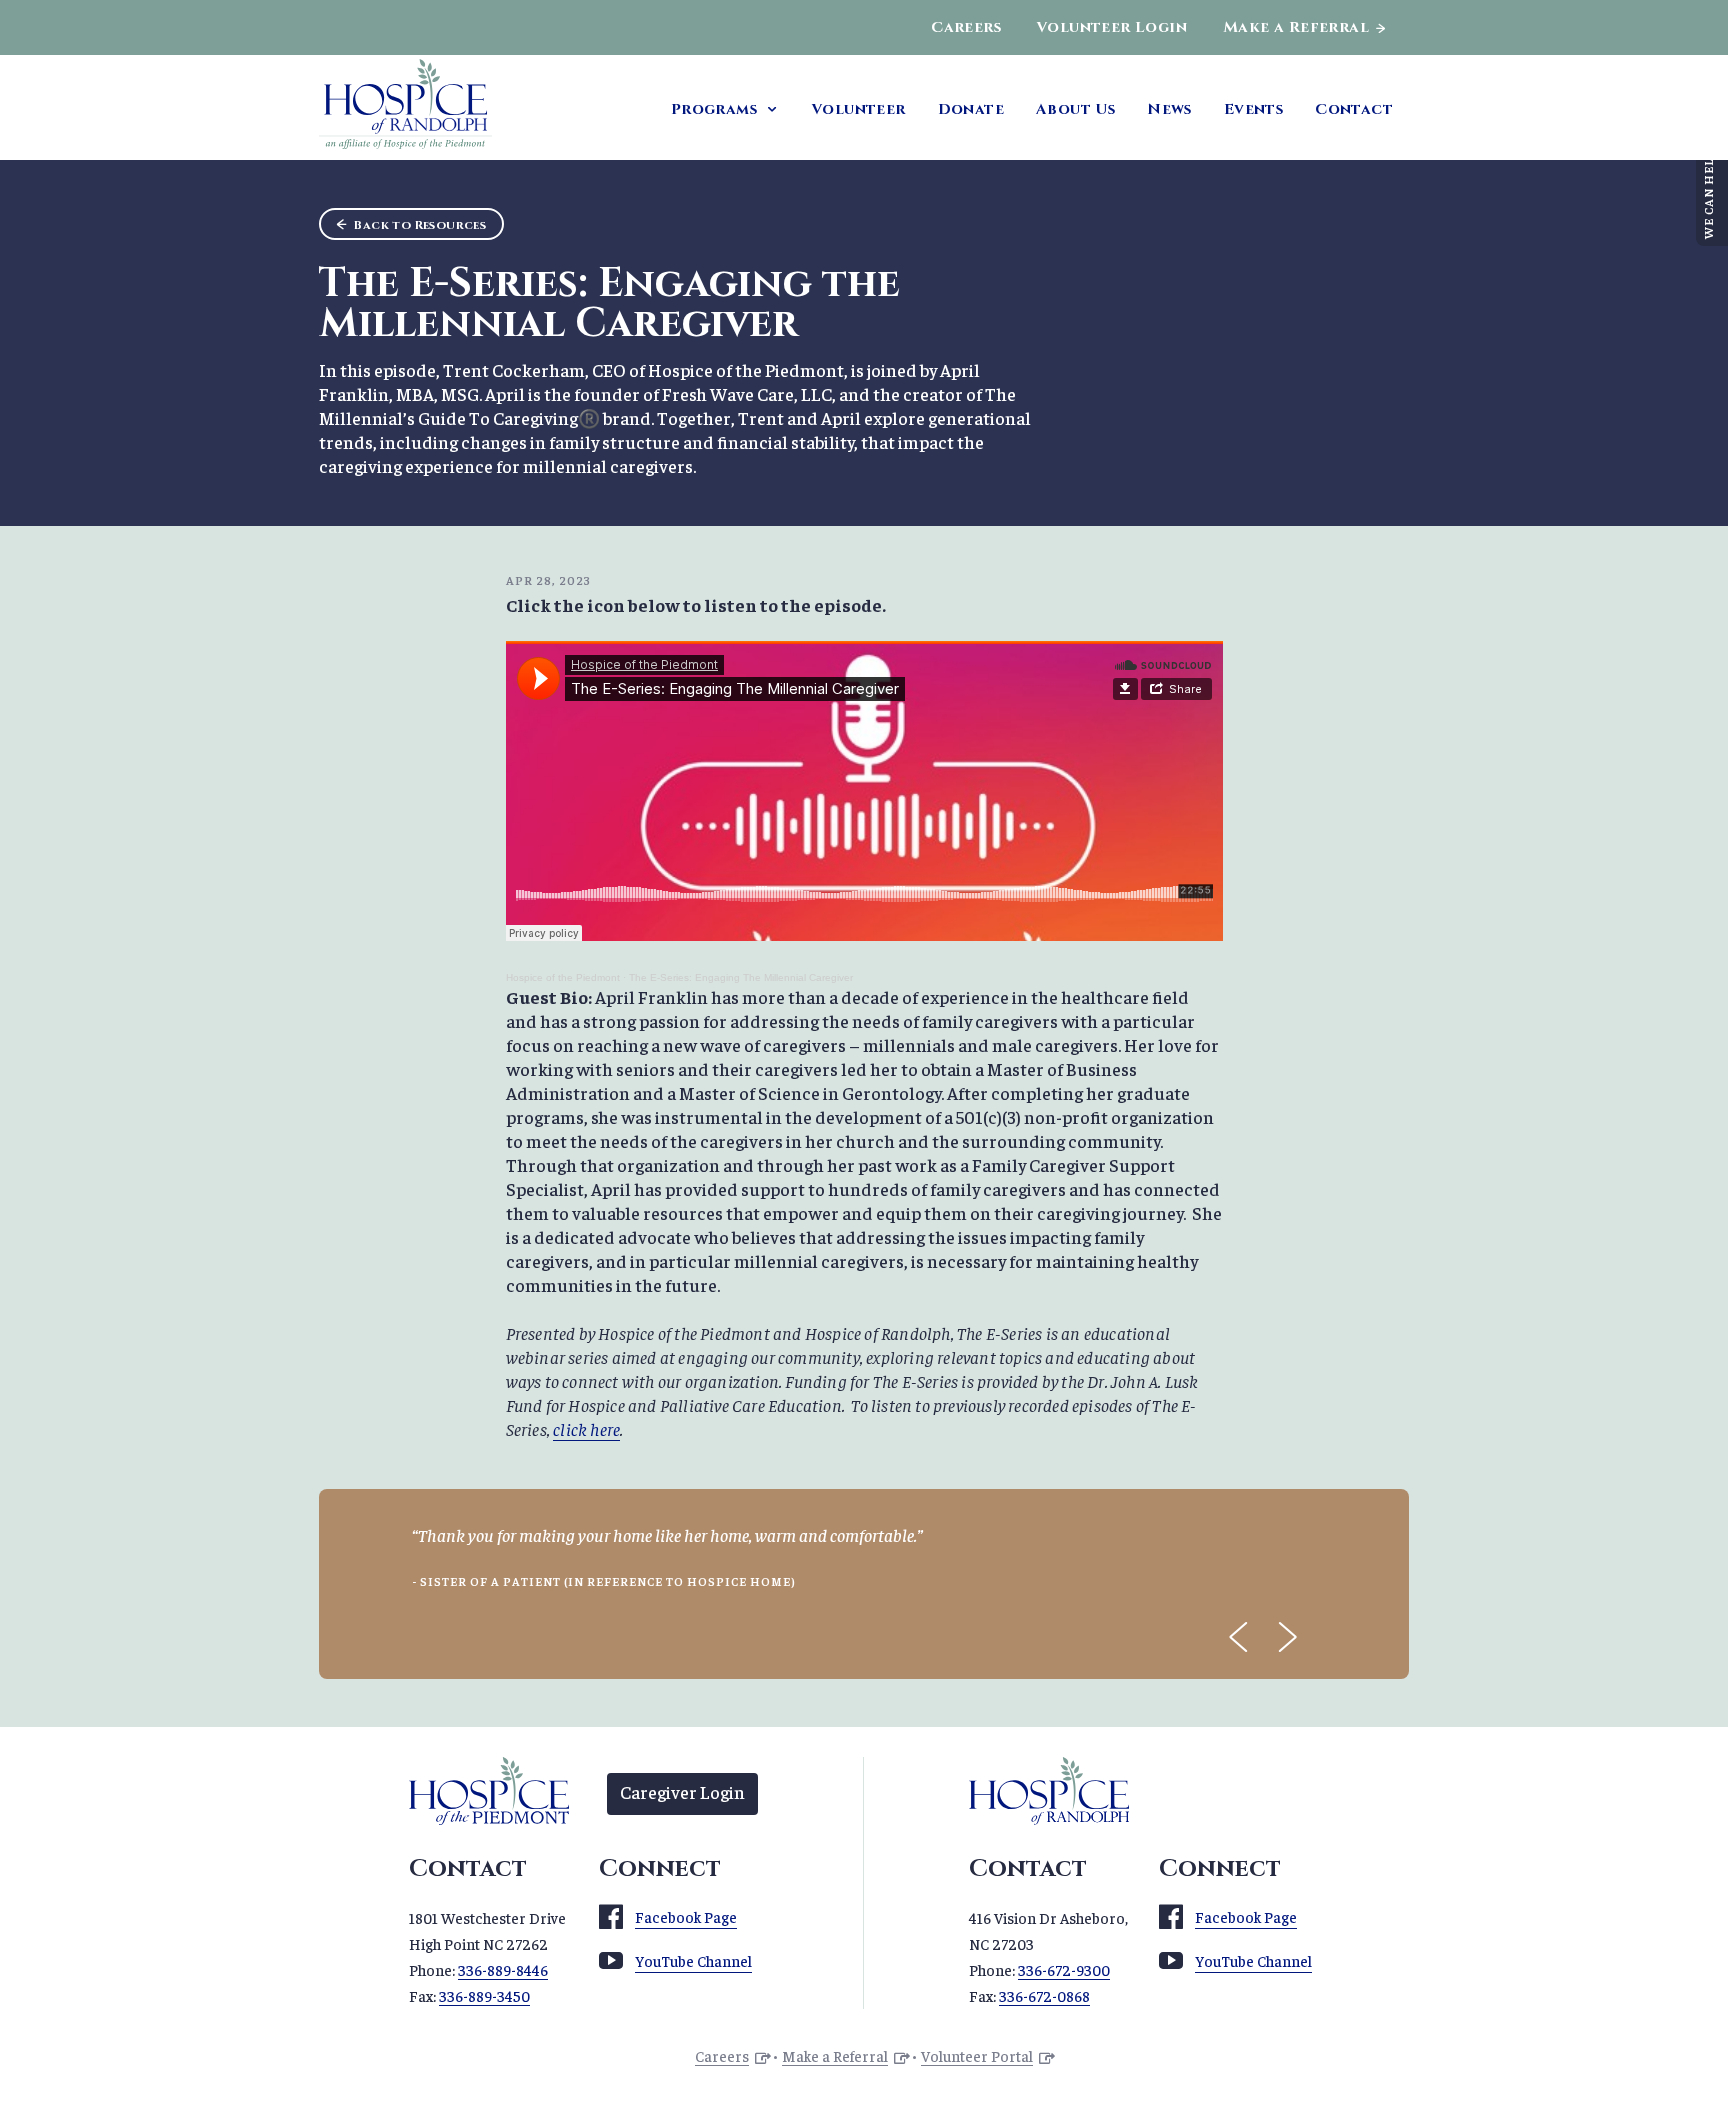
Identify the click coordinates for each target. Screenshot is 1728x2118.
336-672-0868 (1044, 1995)
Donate (971, 109)
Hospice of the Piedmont (563, 977)
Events (1253, 109)
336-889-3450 (484, 1995)
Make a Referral (1296, 27)
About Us (1075, 109)
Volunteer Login (1112, 27)
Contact (1354, 109)
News (1169, 109)
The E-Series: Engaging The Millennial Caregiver (741, 977)
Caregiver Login (682, 1791)
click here (586, 1428)
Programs (714, 109)
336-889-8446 (503, 1969)
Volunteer (859, 109)
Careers (966, 27)
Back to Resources (420, 225)
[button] (1239, 1637)
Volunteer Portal (977, 2055)
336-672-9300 (1064, 1969)
